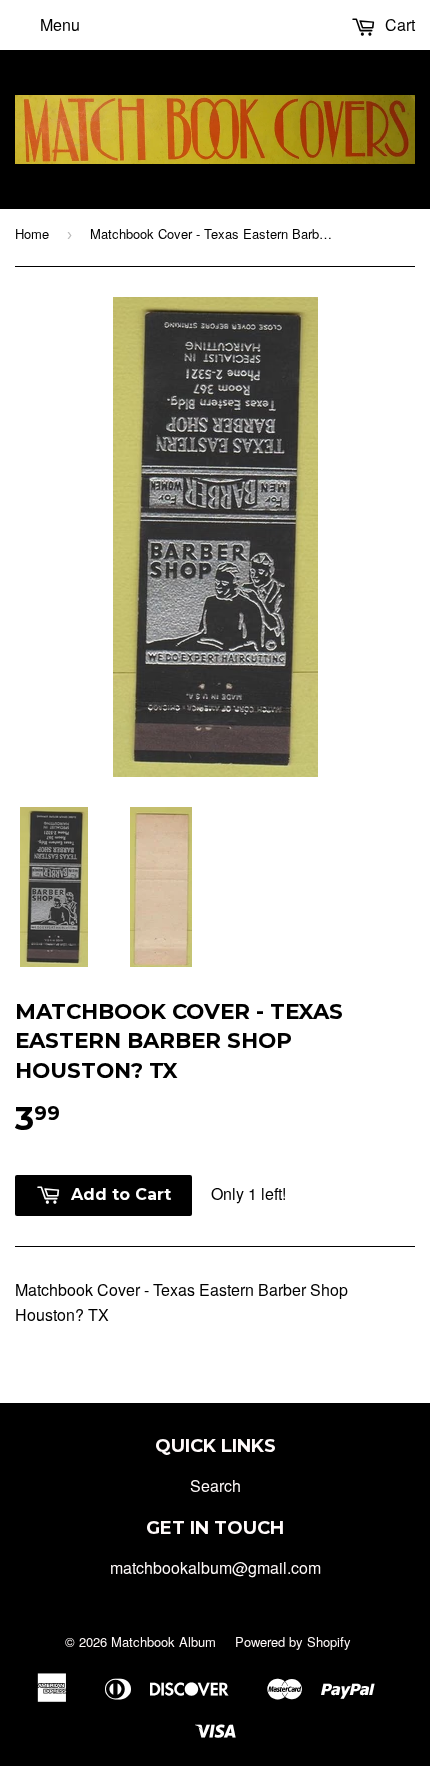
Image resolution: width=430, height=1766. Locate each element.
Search (215, 1485)
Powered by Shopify (293, 1641)
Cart (398, 24)
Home (32, 233)
